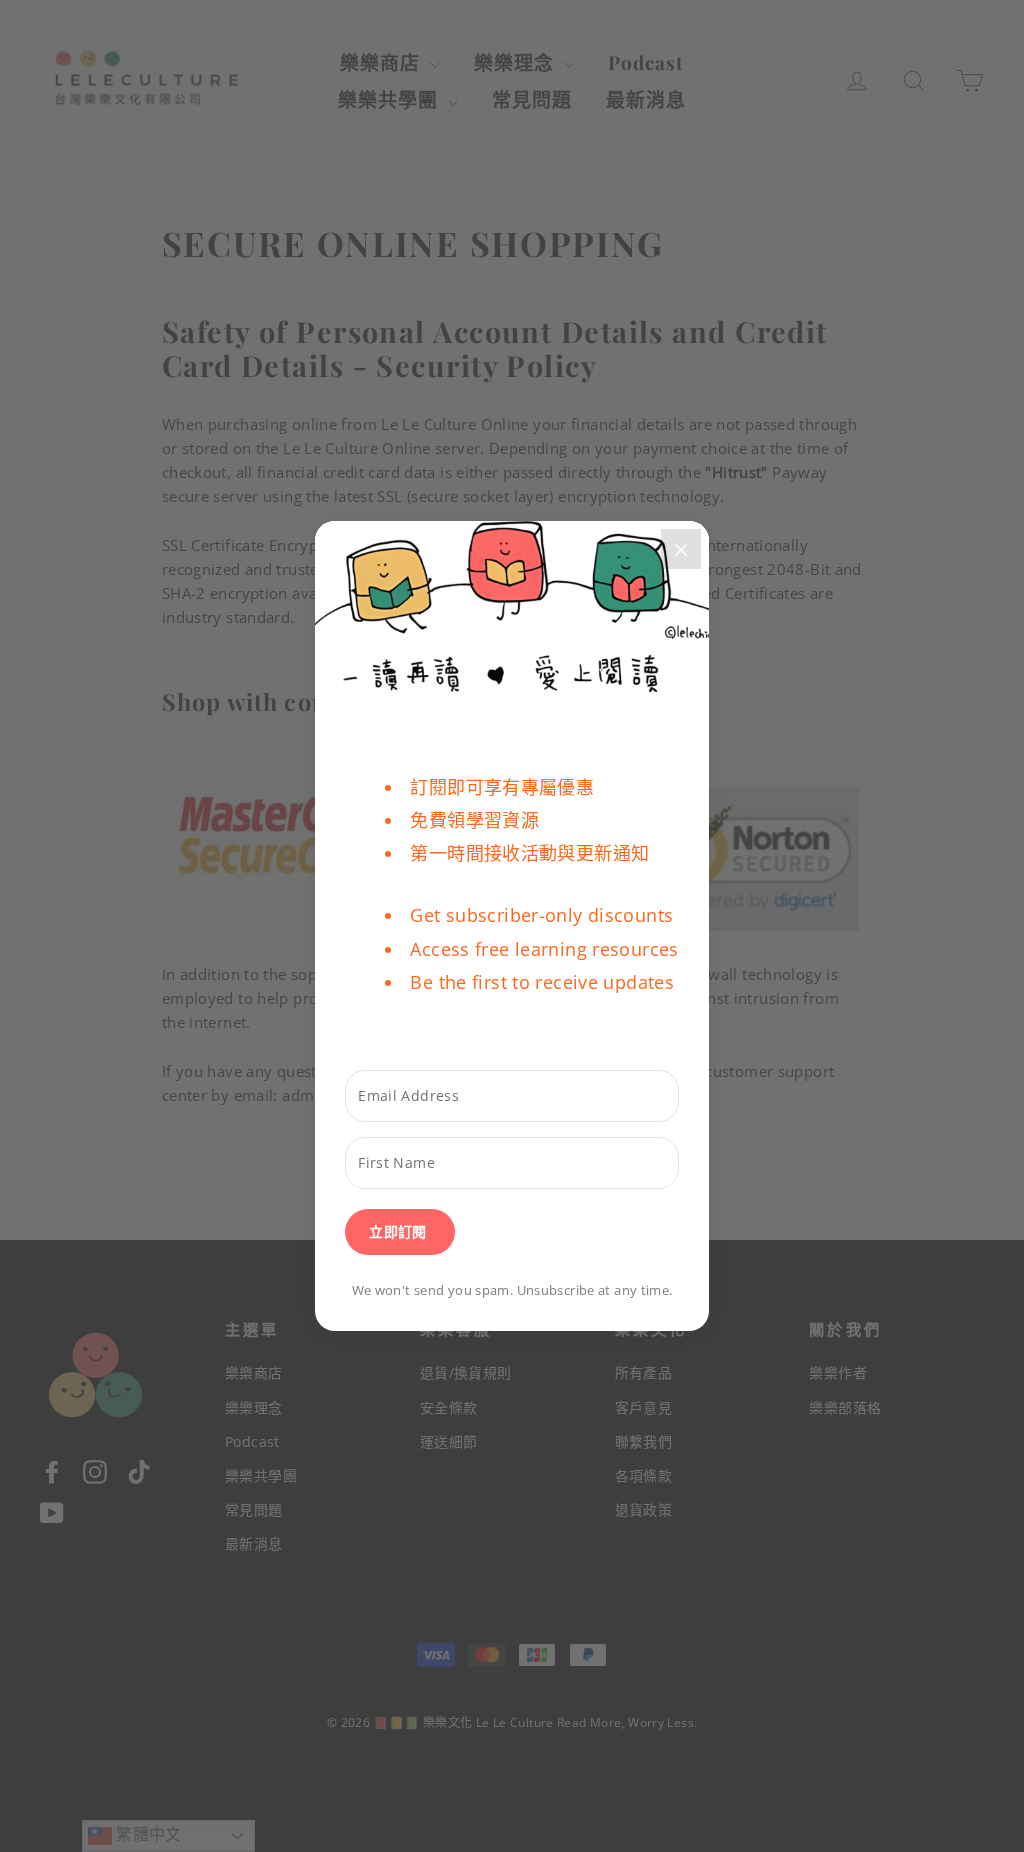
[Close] (681, 549)
